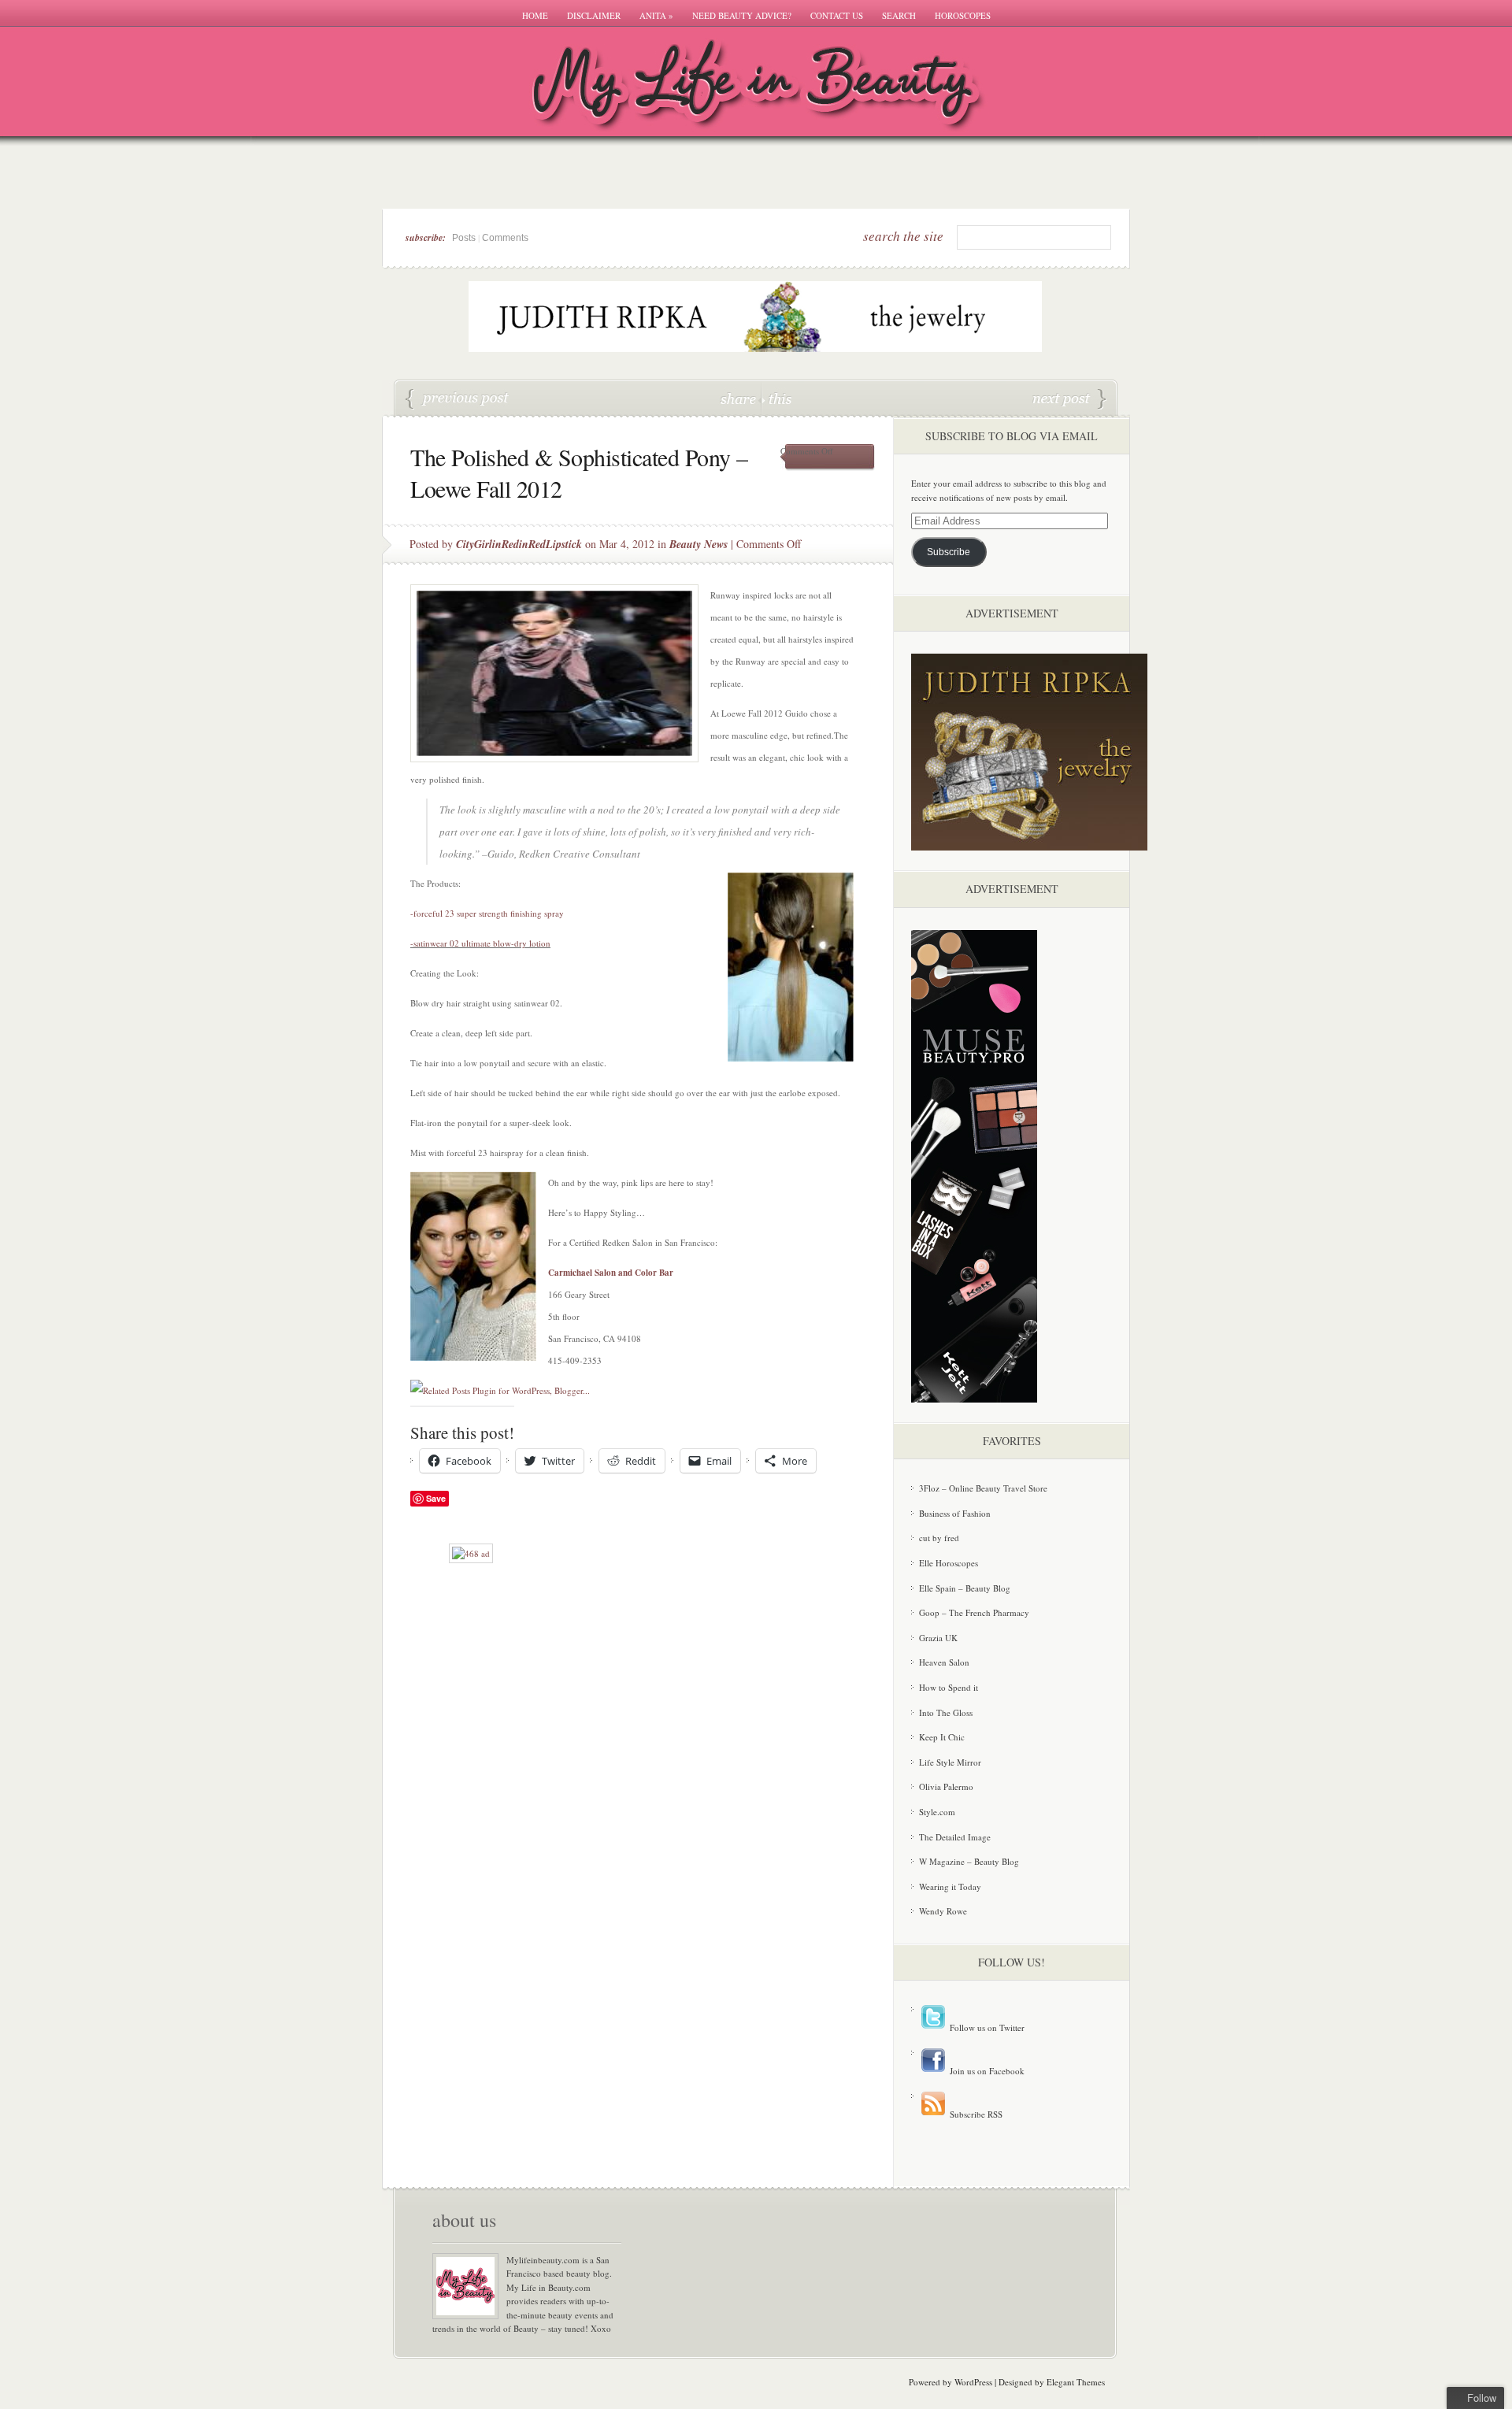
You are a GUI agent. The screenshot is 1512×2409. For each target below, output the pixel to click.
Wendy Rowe (943, 1911)
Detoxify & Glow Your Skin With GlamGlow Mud (1069, 399)
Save (436, 1498)
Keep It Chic (942, 1737)
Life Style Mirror (950, 1762)
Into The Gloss (946, 1712)
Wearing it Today (950, 1886)
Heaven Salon (944, 1662)
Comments (505, 238)
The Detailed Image (955, 1837)
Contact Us (837, 15)
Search (899, 15)
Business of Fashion (955, 1513)
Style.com (937, 1812)
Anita (656, 15)
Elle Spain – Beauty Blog (965, 1588)
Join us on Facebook (986, 2071)
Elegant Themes (1076, 2382)
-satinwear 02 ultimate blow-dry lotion (480, 943)
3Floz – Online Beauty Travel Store (983, 1488)
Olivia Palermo (946, 1786)
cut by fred (939, 1538)
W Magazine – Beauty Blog (969, 1861)
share (740, 398)
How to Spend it (949, 1687)
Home (535, 15)
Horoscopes (963, 15)
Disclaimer (594, 15)
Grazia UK (938, 1638)
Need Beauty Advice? (742, 15)
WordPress (973, 2382)
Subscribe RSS (975, 2114)
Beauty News (699, 544)
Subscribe (949, 552)
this (776, 398)
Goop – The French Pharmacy (974, 1612)
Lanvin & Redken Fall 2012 (458, 399)
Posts (464, 238)
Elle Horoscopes (949, 1563)
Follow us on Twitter (986, 2027)
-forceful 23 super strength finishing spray (487, 913)
